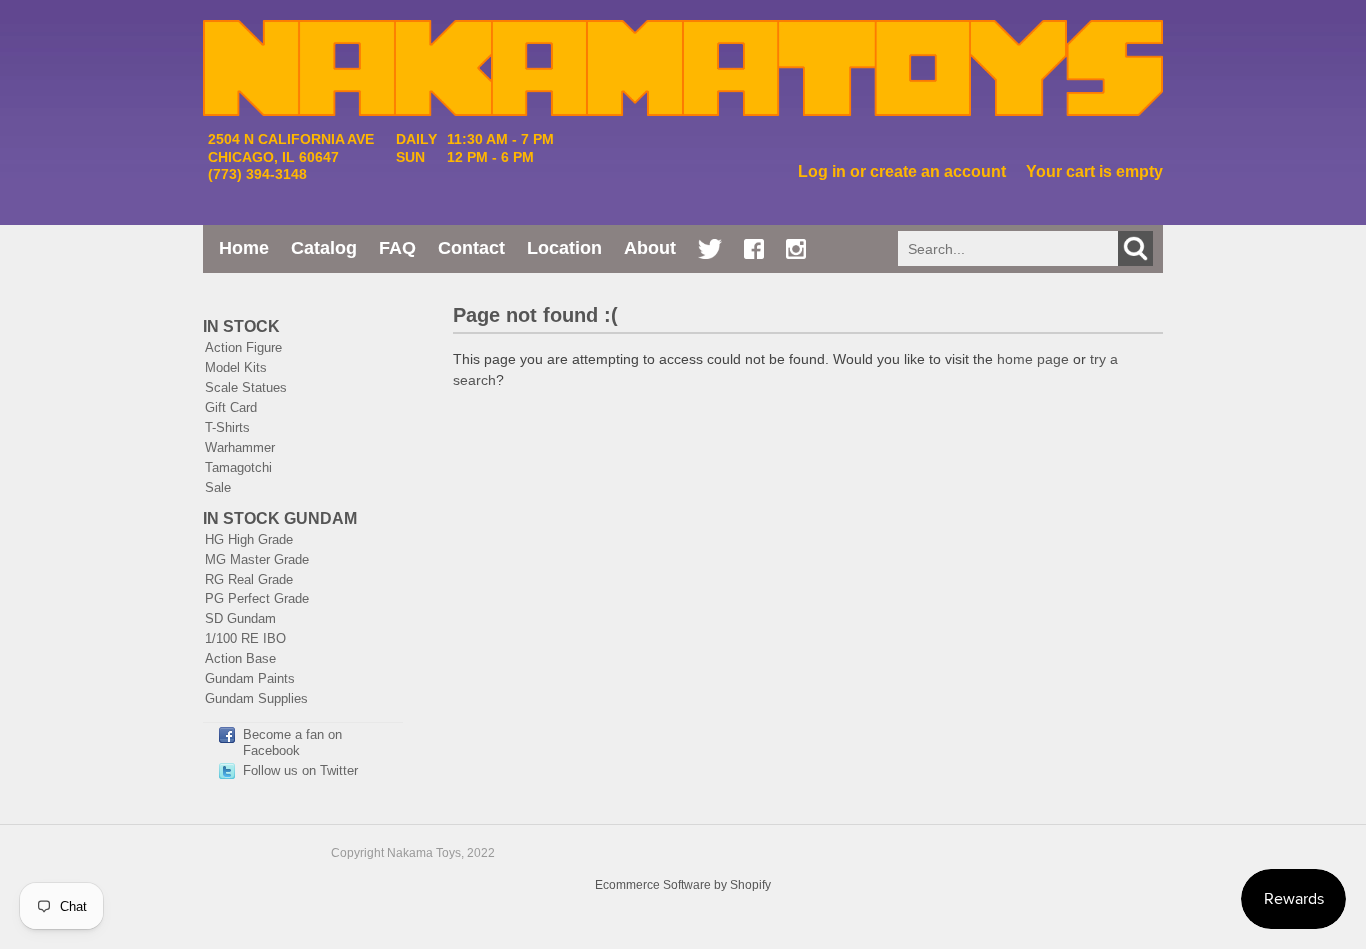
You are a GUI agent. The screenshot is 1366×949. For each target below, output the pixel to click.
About (650, 248)
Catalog (324, 248)
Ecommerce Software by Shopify (683, 885)
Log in (822, 171)
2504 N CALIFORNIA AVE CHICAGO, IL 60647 (291, 147)
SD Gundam (240, 618)
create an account (938, 171)
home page (1033, 359)
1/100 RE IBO (245, 638)
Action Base (240, 658)
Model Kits (236, 367)
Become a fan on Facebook (292, 742)
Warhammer (240, 447)
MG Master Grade (257, 559)
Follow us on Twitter (300, 770)
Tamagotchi (238, 467)
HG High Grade (249, 539)
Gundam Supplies (256, 698)
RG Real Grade (249, 579)
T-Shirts (227, 427)
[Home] (683, 105)
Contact (471, 248)
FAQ (397, 248)
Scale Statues (246, 387)
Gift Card (231, 407)
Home (244, 248)
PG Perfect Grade (257, 598)
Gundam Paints (250, 678)
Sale (218, 487)
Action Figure (243, 347)
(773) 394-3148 (257, 174)
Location (564, 248)
